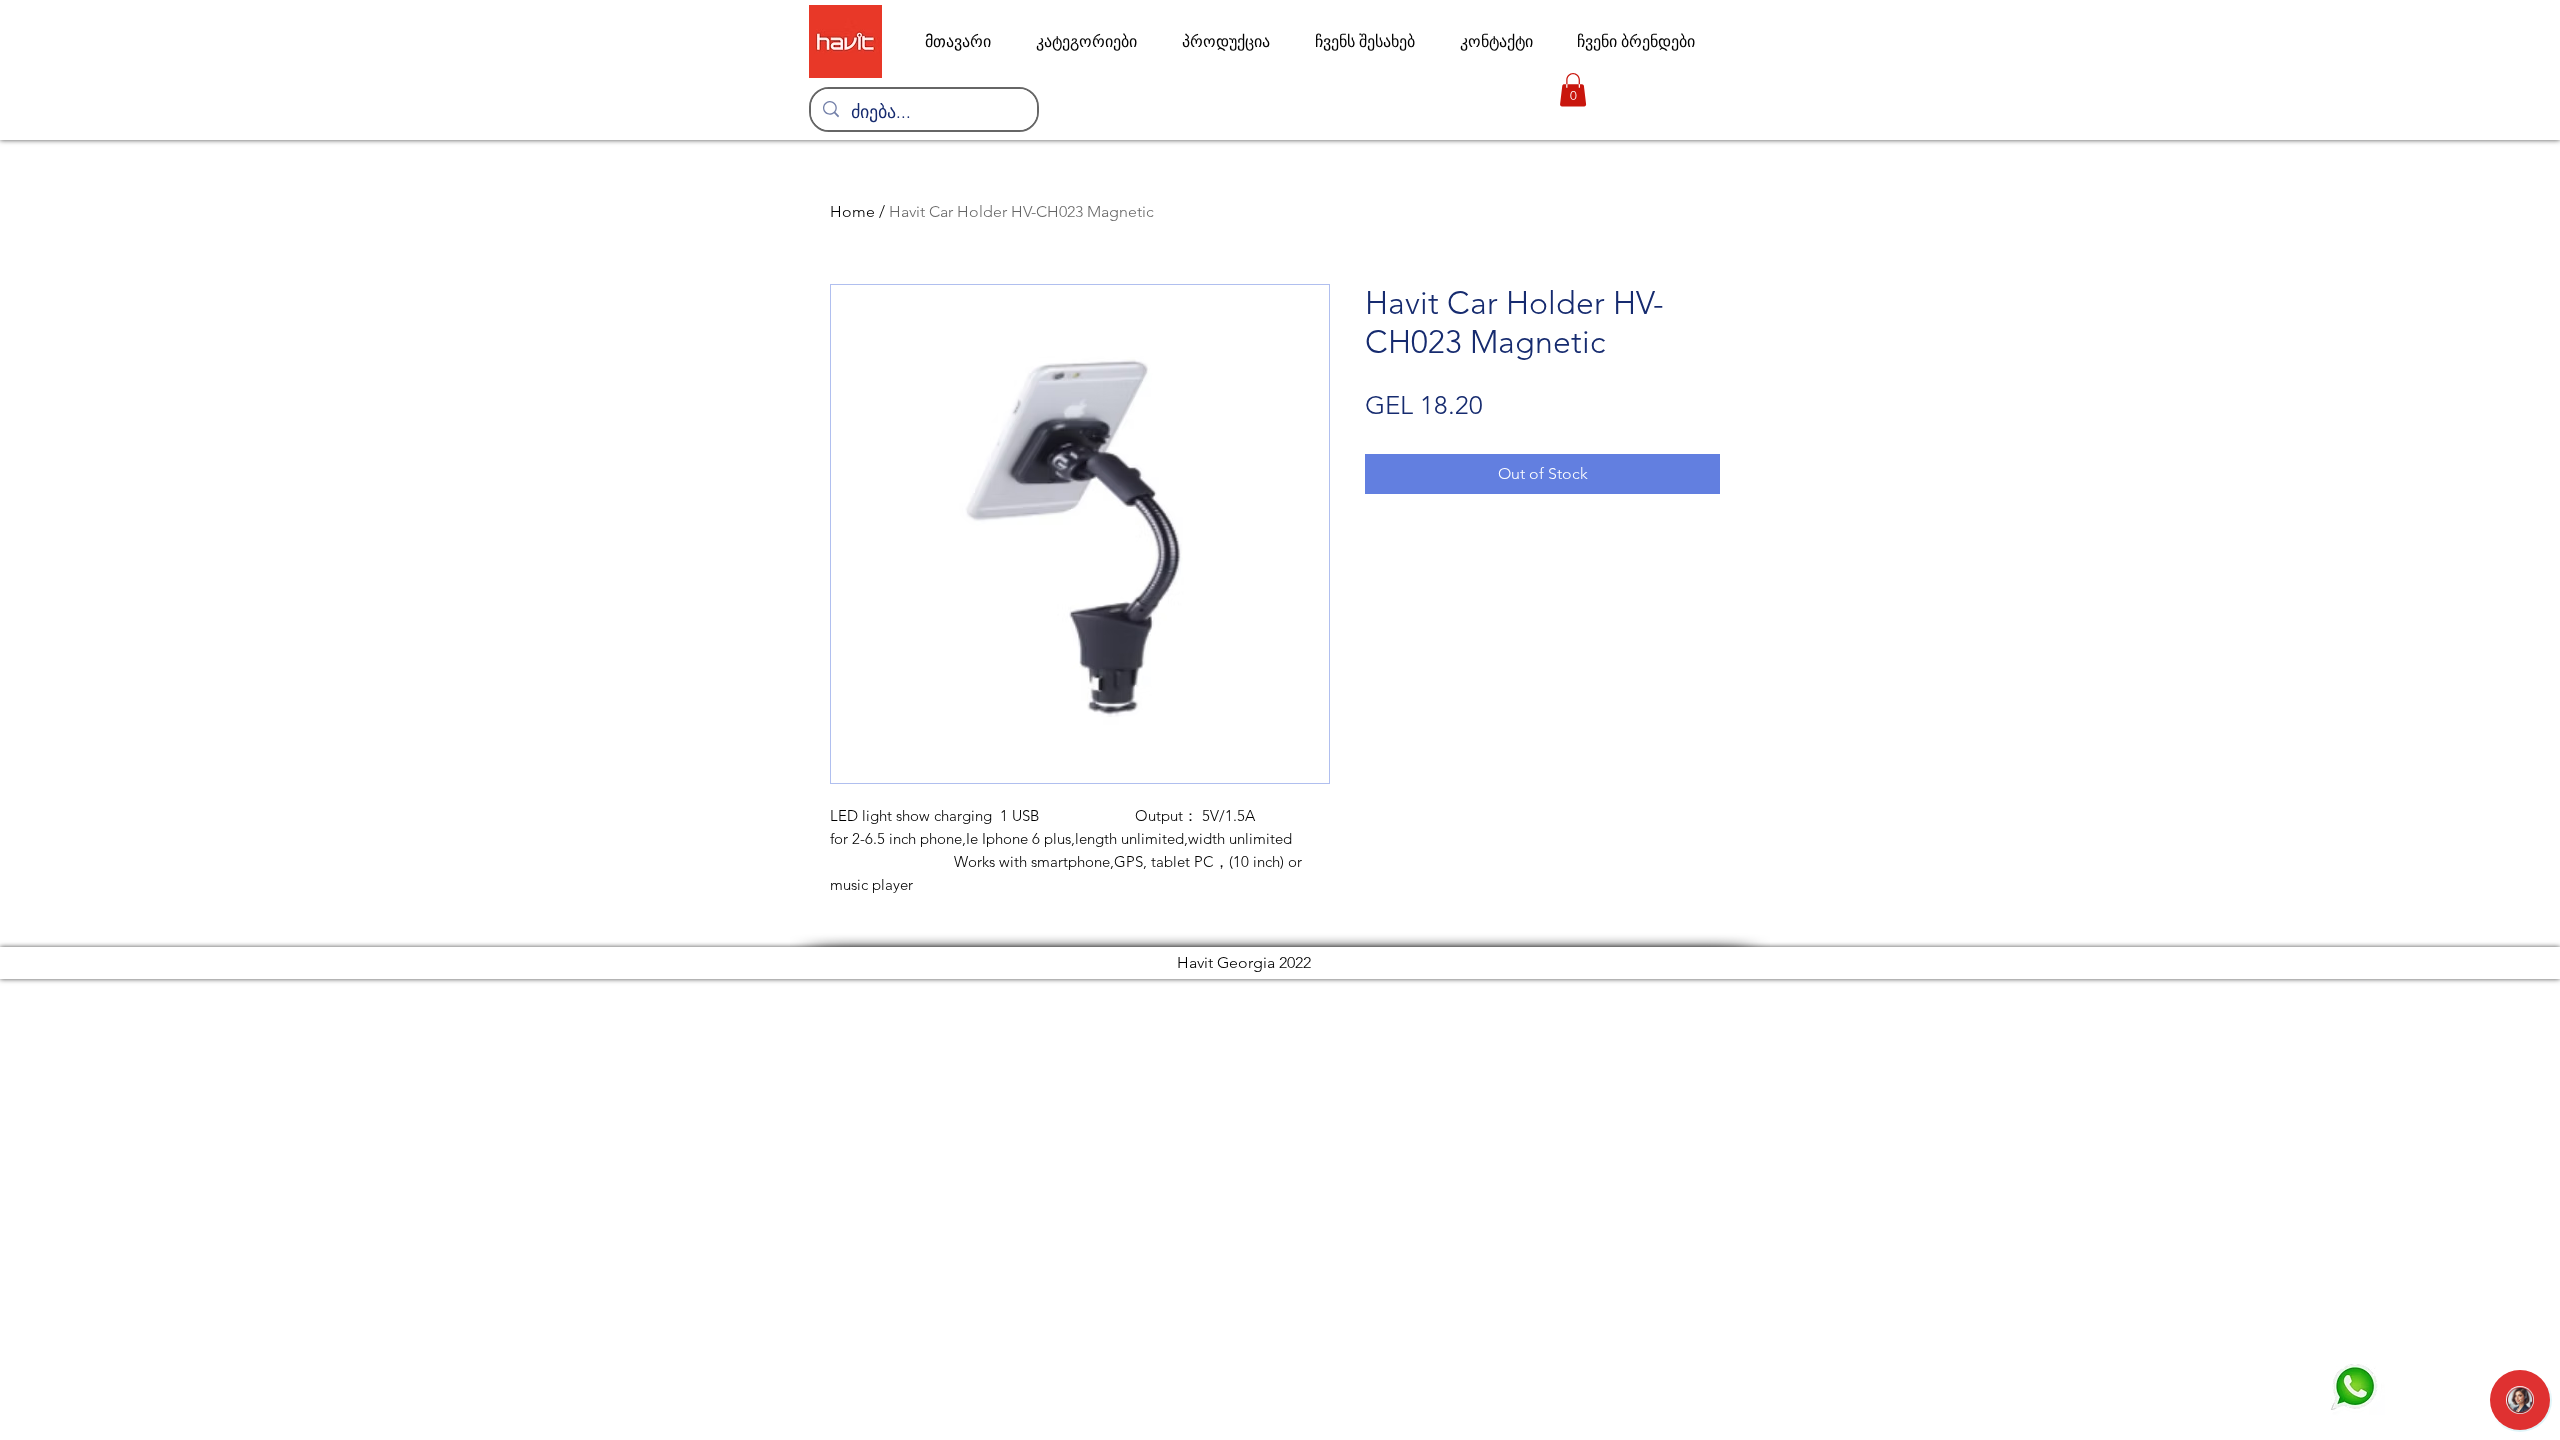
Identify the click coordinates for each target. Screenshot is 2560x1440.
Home (852, 211)
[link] (1573, 89)
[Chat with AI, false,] (2520, 1400)
